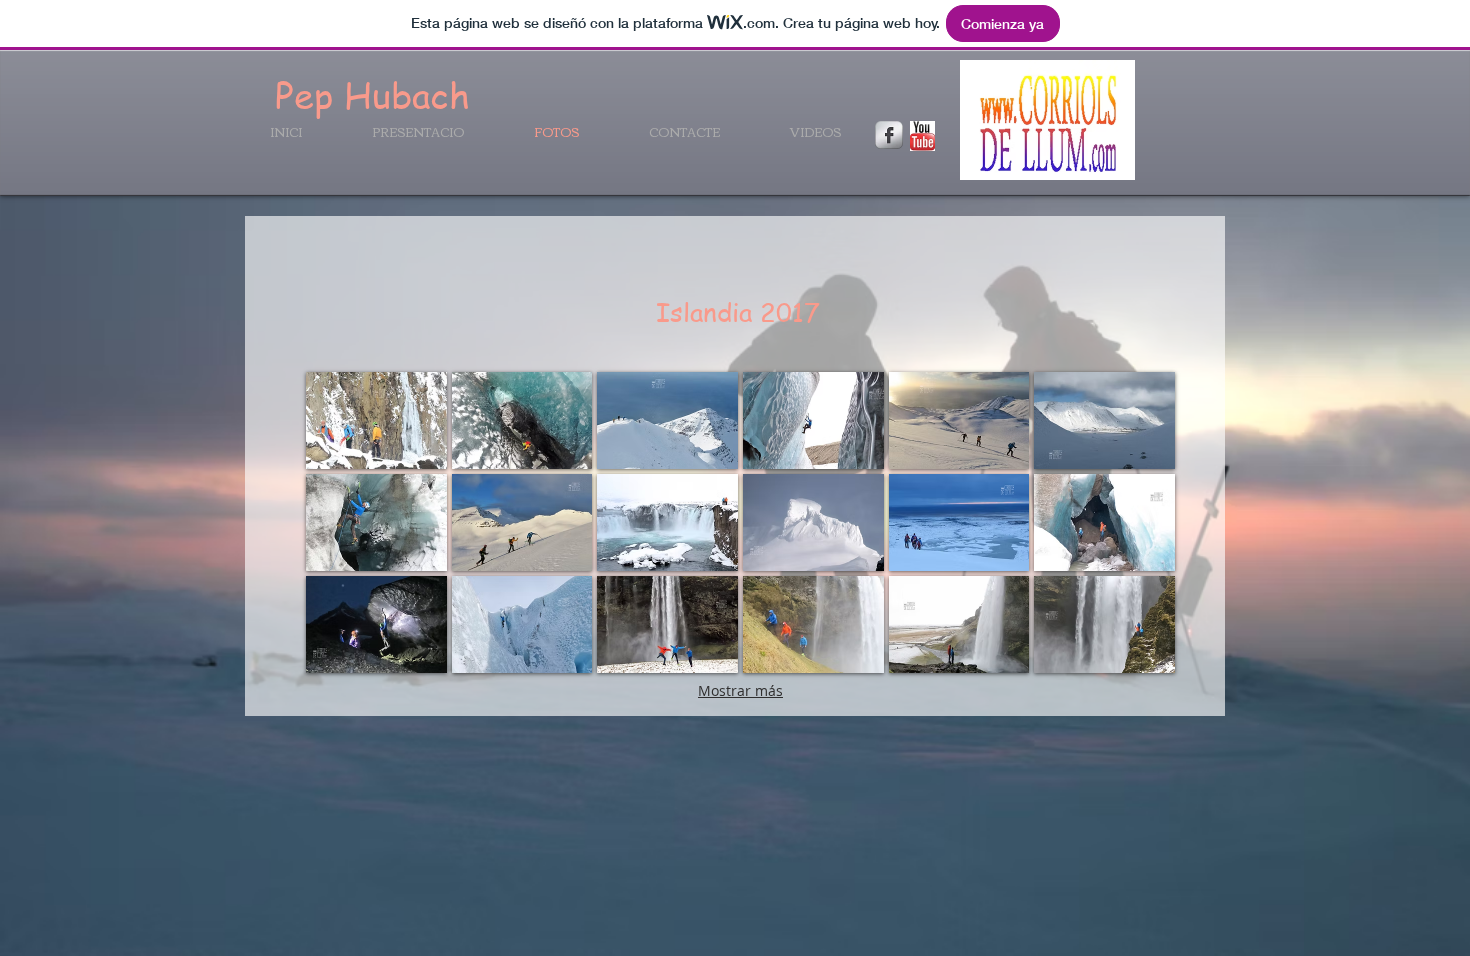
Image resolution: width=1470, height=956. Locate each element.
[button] (376, 420)
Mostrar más (740, 690)
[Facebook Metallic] (889, 135)
